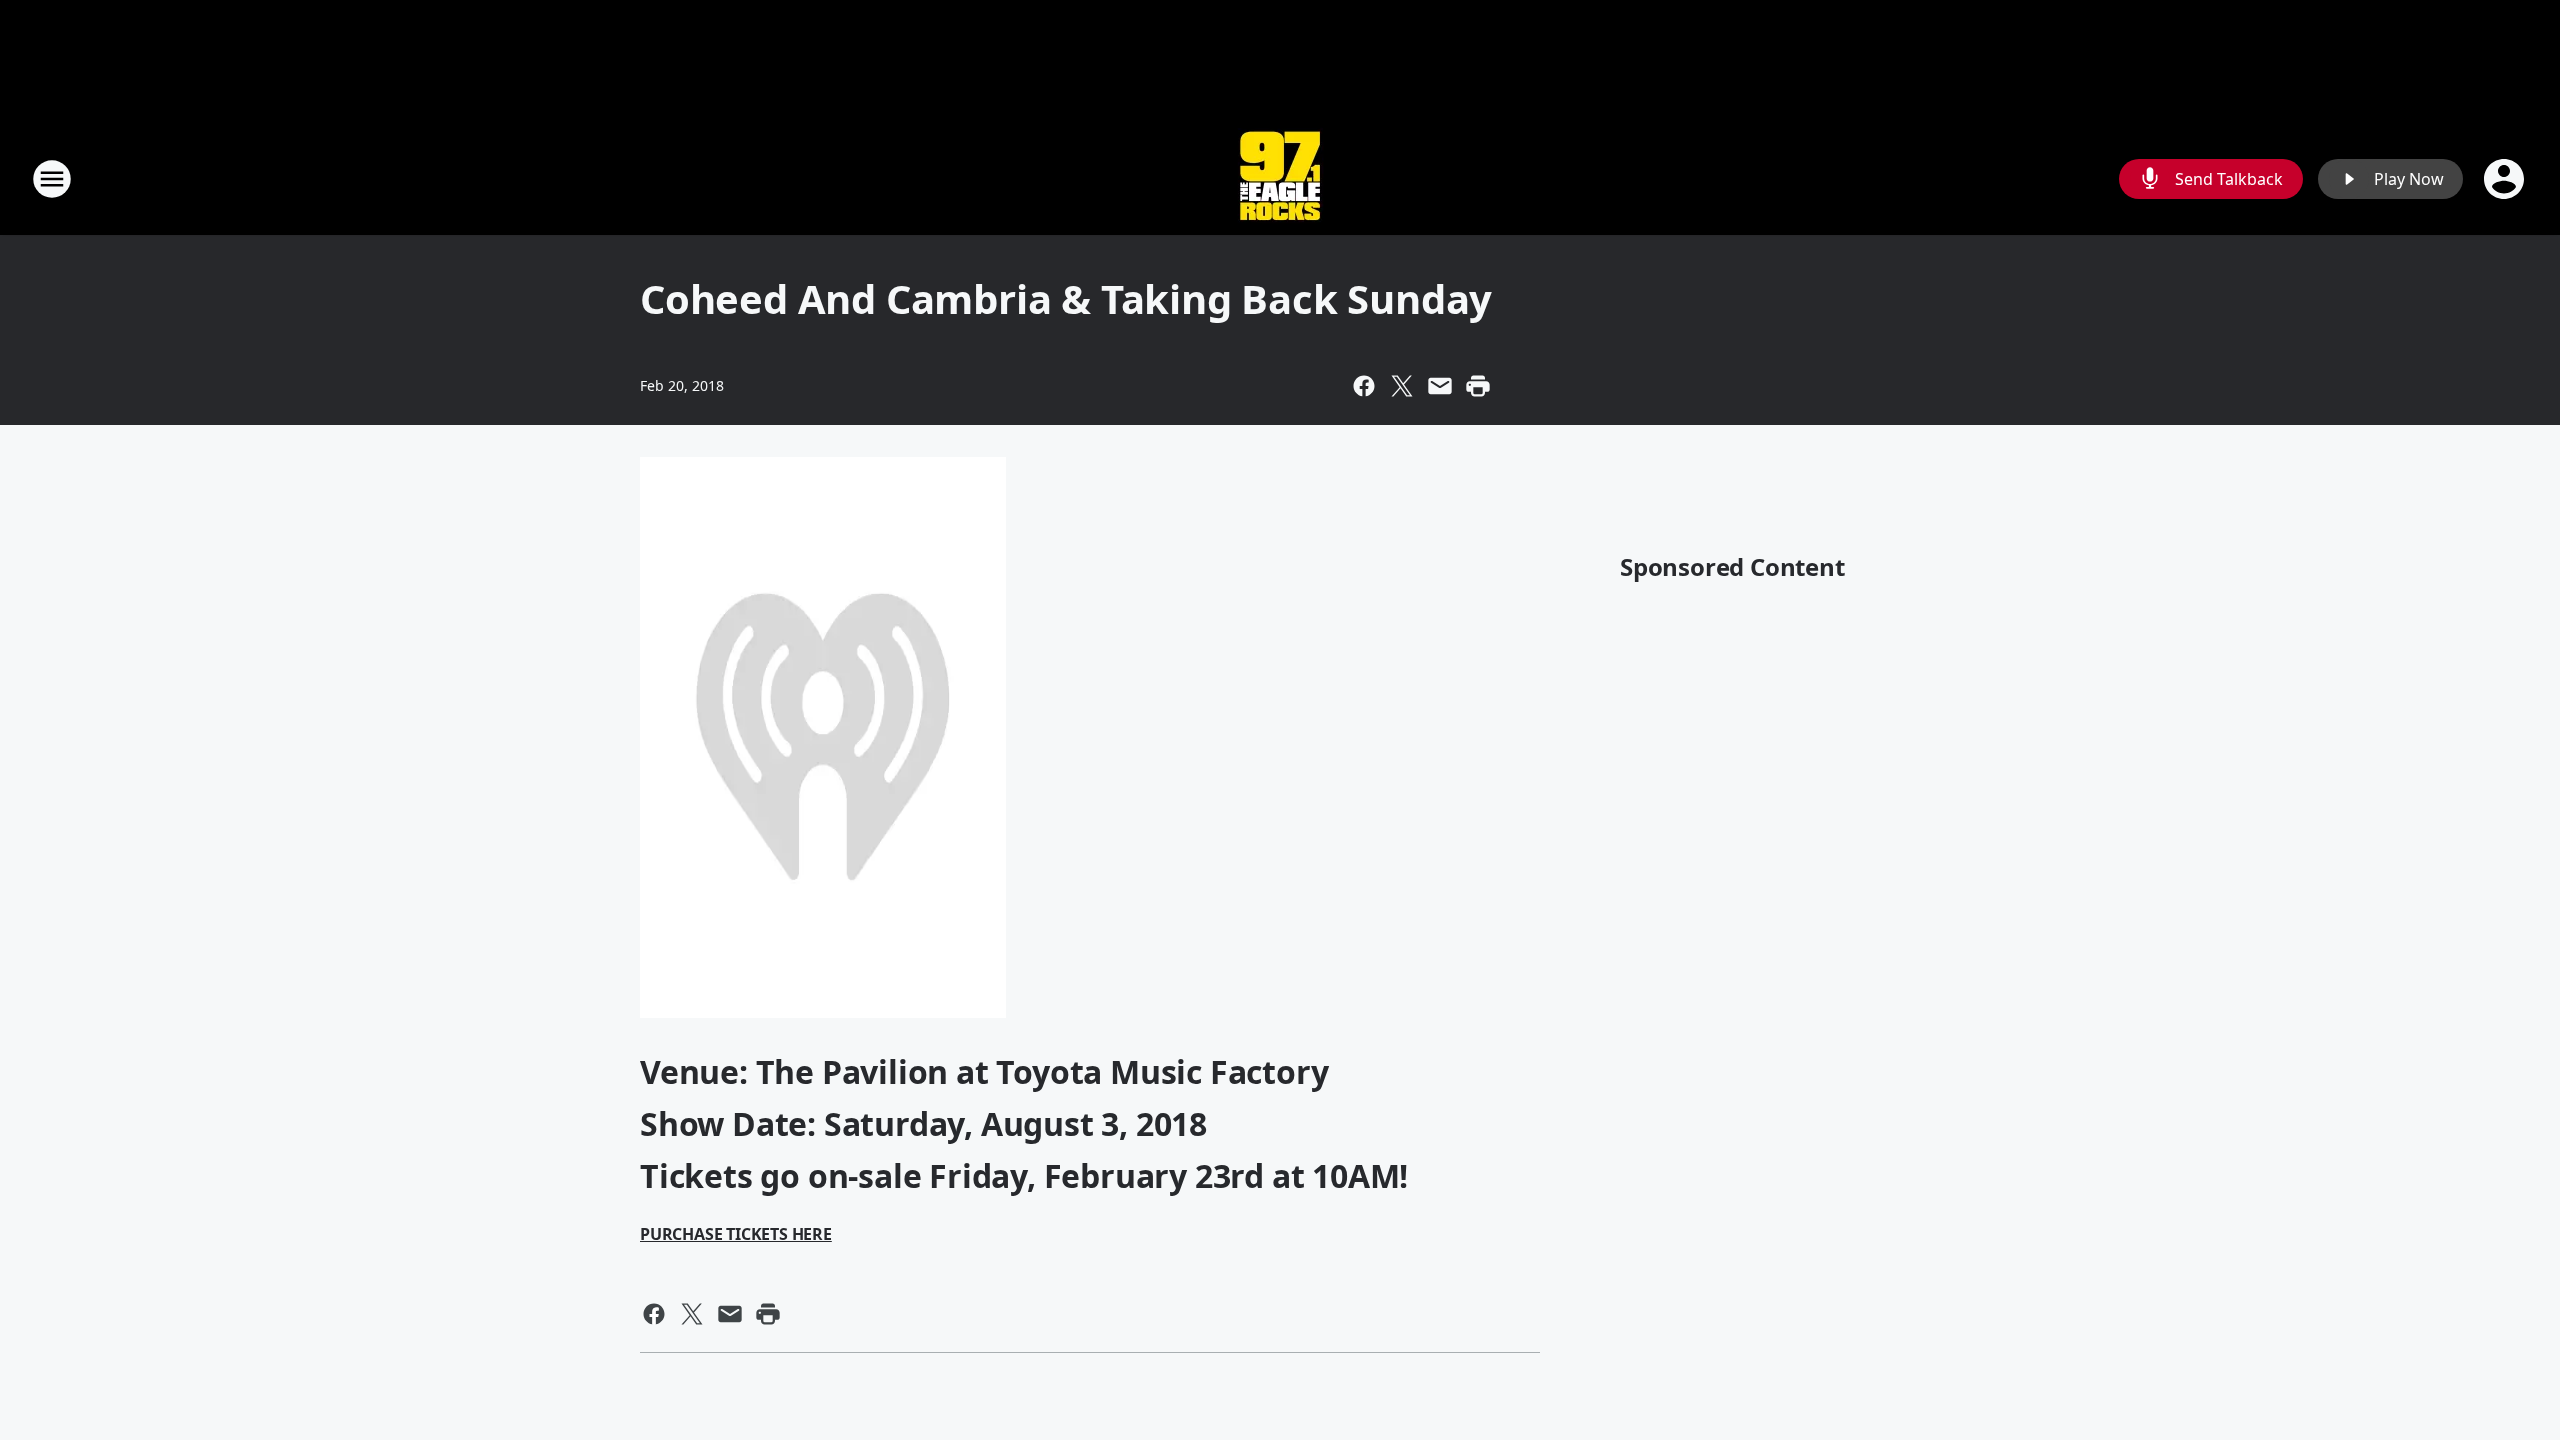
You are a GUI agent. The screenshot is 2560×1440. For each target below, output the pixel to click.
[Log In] (2506, 179)
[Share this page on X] (1402, 386)
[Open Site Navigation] (52, 179)
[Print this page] (1478, 386)
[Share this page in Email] (1440, 386)
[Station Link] (1280, 178)
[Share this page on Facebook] (1364, 386)
